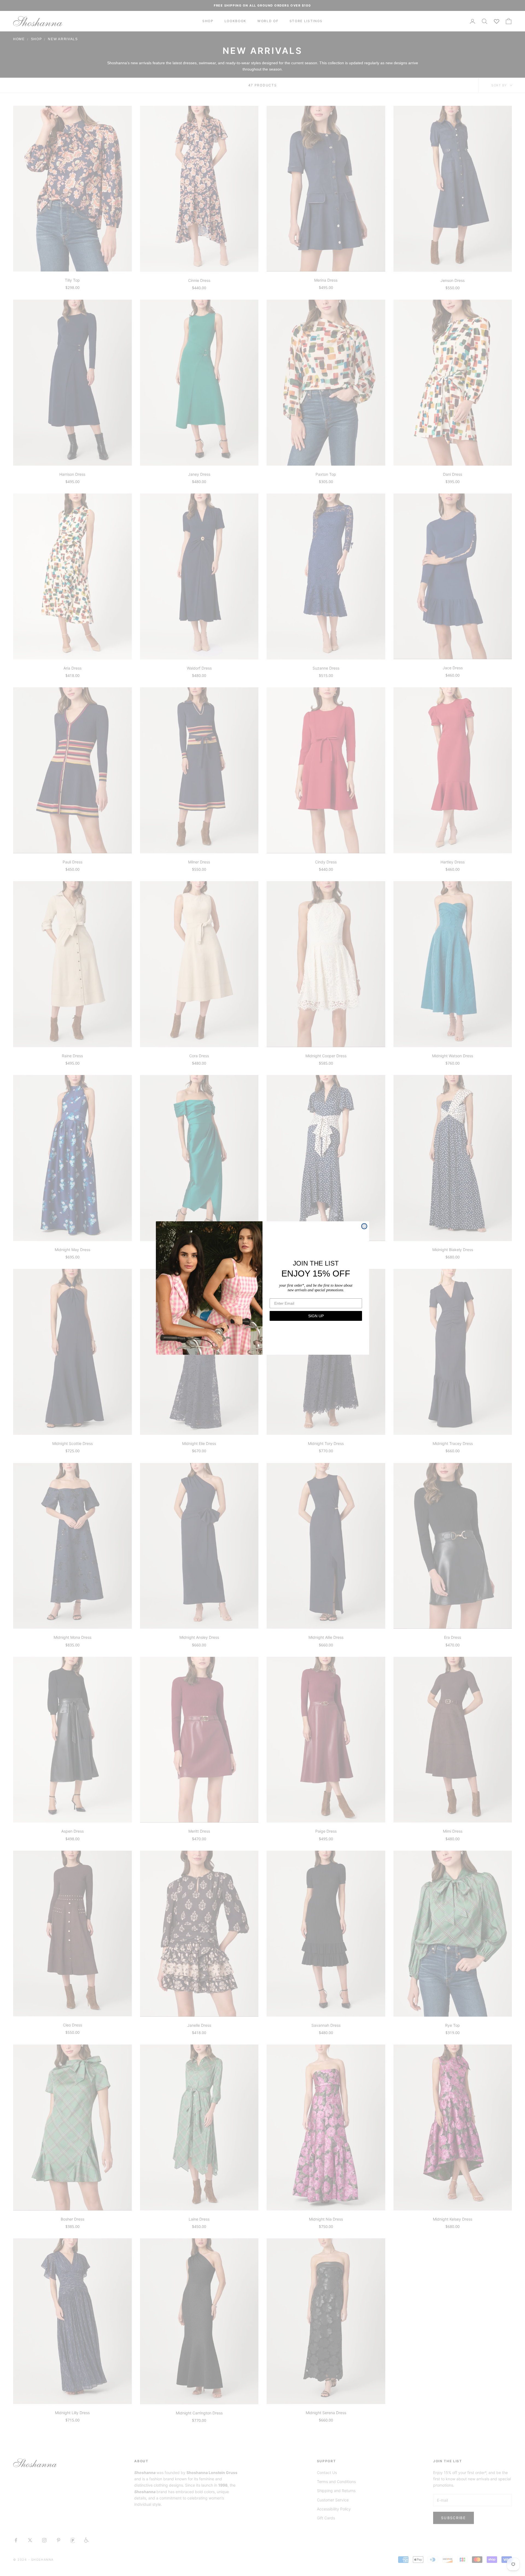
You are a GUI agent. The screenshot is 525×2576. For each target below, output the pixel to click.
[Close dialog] (364, 1226)
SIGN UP (316, 1316)
